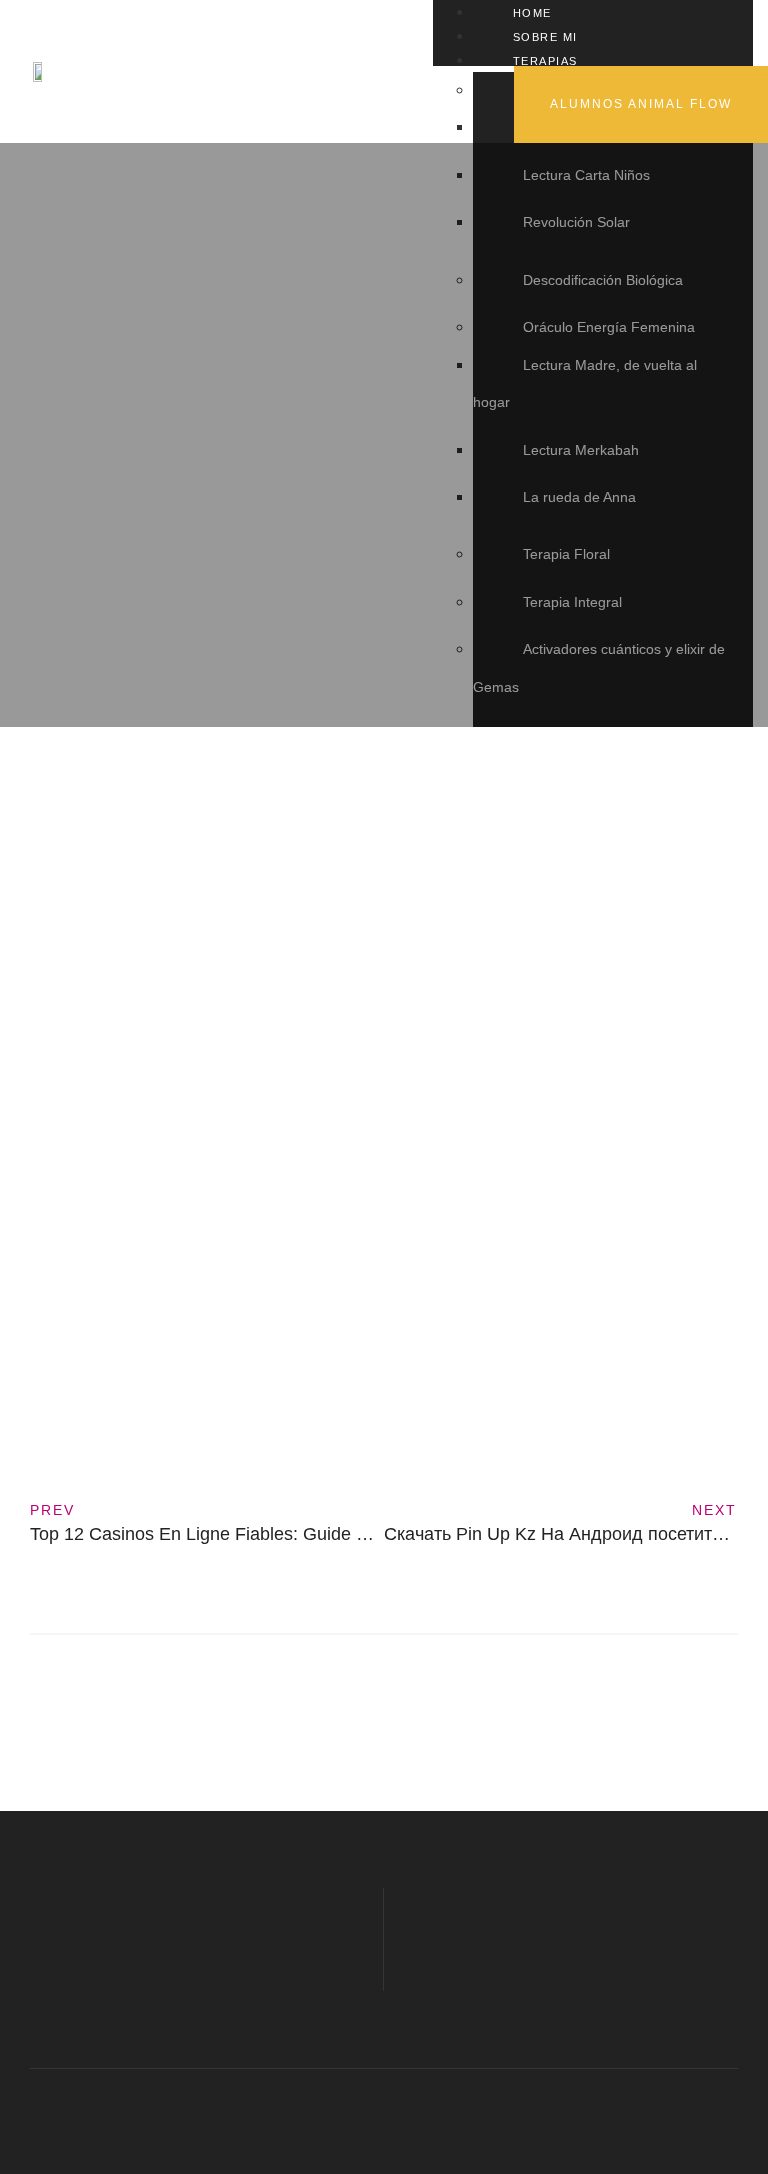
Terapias (545, 61)
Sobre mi (545, 37)
